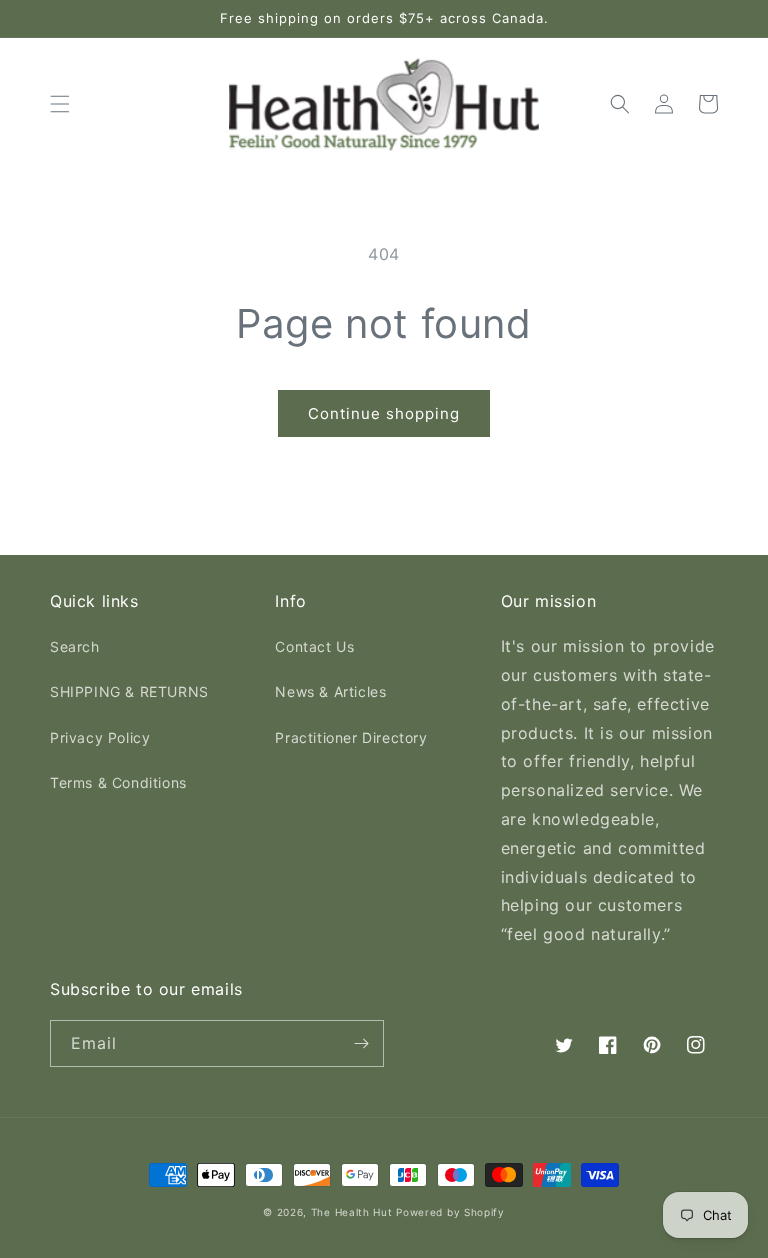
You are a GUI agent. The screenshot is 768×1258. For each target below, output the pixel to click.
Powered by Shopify (450, 1212)
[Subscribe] (361, 1043)
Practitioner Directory (351, 737)
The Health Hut (352, 1212)
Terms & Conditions (118, 782)
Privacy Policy (100, 737)
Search (75, 646)
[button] (60, 104)
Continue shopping (384, 413)
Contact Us (314, 646)
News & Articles (330, 691)
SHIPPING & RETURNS (129, 691)
